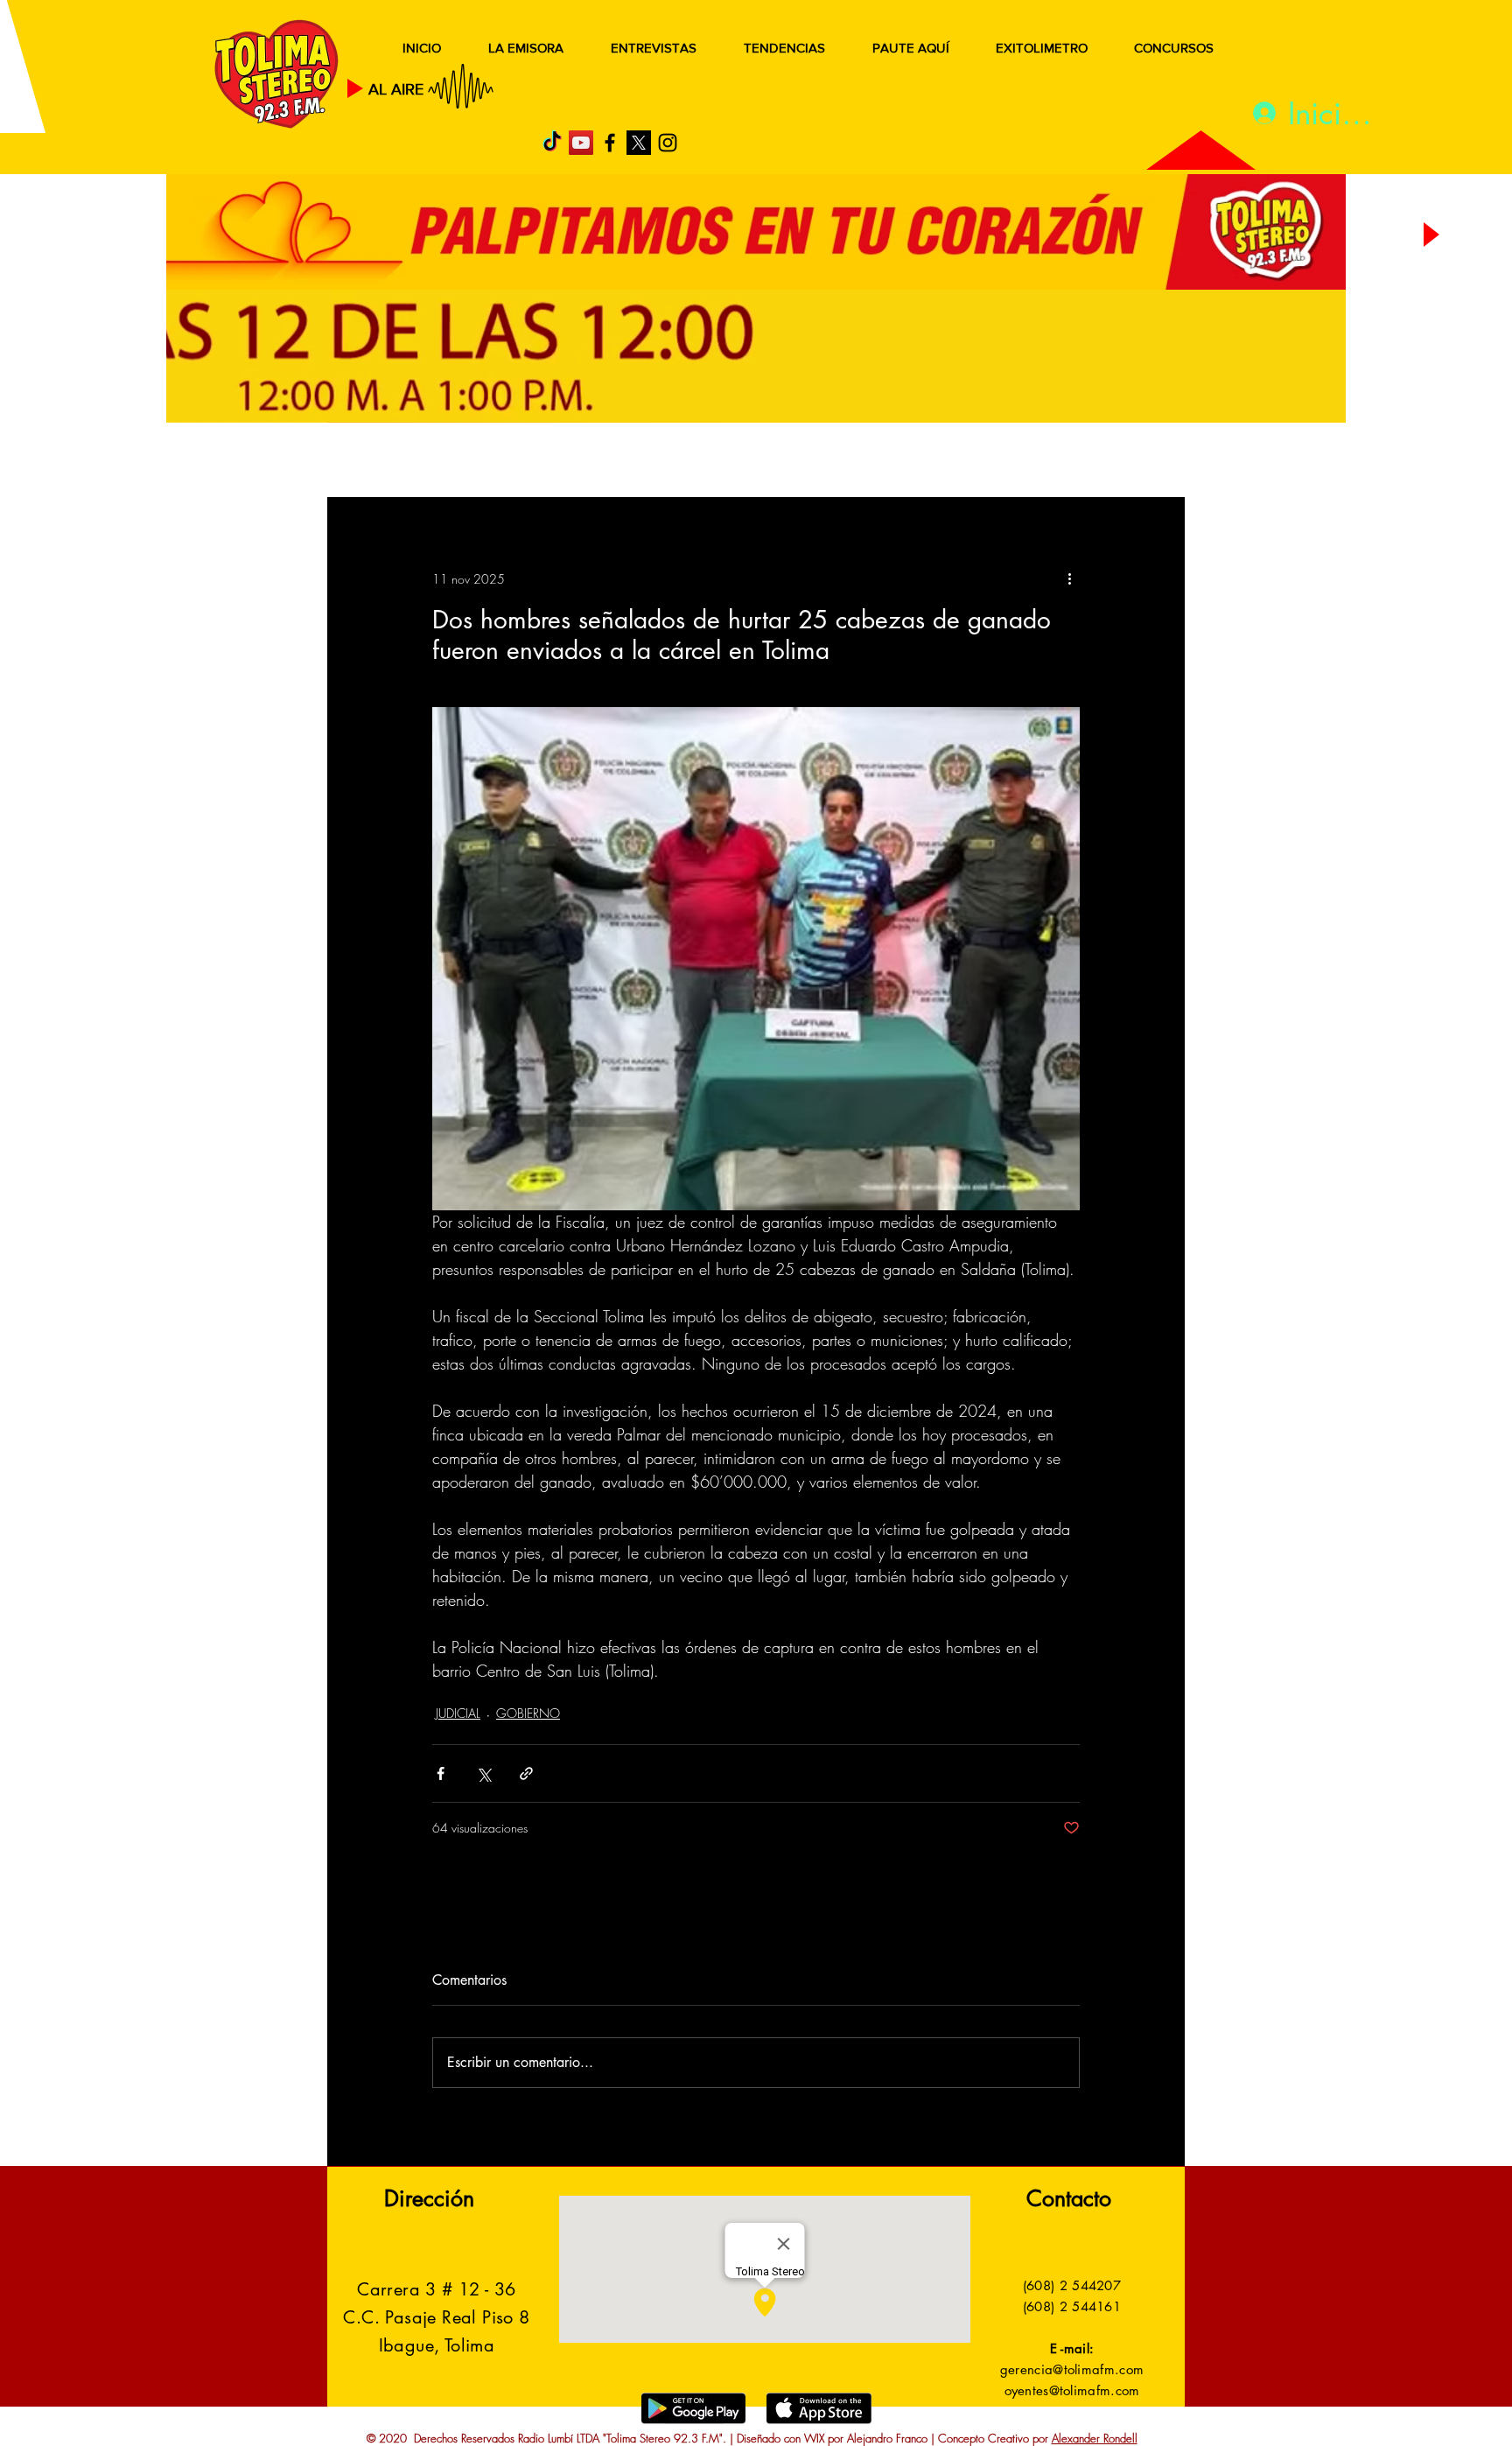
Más (1009, 462)
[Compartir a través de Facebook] (441, 1773)
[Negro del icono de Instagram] (668, 143)
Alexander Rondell (1095, 2438)
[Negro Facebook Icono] (610, 143)
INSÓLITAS (918, 462)
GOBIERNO (799, 462)
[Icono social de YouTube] (581, 143)
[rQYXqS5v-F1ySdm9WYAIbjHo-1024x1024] (639, 143)
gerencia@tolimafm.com (1072, 2369)
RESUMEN (384, 462)
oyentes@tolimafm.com (1072, 2390)
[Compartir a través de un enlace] (526, 1773)
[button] (1145, 462)
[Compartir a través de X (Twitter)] (483, 1773)
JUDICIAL (687, 462)
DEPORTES (581, 462)
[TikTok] (552, 143)
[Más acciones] (1069, 578)
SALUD (483, 462)
